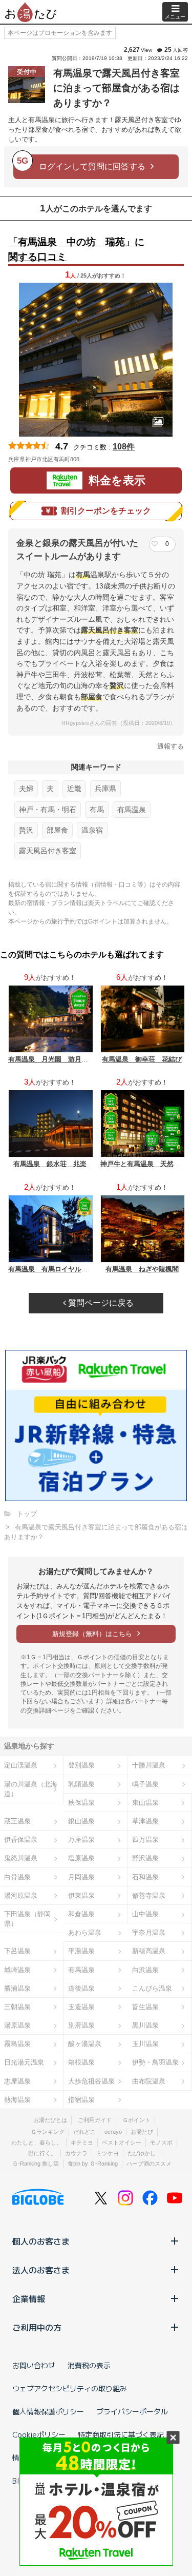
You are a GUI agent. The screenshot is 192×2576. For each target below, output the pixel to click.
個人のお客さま (41, 2241)
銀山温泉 (81, 1821)
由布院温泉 (149, 2081)
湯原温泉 (17, 2025)
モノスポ (161, 2142)
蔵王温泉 (17, 1821)
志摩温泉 (17, 2081)
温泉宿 (92, 830)
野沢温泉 (145, 1858)
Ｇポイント (136, 2120)
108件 (124, 447)
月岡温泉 (81, 1877)
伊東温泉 (81, 1895)
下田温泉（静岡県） (27, 1919)
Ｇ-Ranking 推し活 (36, 2164)
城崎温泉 (17, 1970)
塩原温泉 (81, 1858)
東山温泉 (145, 1803)
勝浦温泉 (17, 1988)
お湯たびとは (50, 2120)
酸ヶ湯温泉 (85, 2044)
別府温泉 (81, 2025)
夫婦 (26, 789)
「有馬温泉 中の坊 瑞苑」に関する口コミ (76, 249)
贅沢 (26, 830)
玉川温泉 (145, 2044)
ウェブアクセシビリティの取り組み (70, 2388)
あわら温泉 (85, 1932)
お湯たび (142, 2132)
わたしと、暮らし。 (37, 2142)
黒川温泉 (145, 2025)
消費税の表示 (89, 2365)
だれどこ (84, 2132)
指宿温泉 (81, 2100)
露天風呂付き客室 (48, 851)
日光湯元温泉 (24, 2062)
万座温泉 (81, 1840)
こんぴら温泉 (152, 1988)
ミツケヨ (108, 2153)
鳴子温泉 (145, 1784)
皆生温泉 (145, 2007)
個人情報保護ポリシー (48, 2411)
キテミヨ (82, 2142)
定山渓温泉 (21, 1765)
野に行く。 (42, 2153)
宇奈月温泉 (149, 1932)
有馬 (97, 810)
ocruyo (113, 2132)
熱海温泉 (17, 2100)
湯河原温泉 (21, 1895)
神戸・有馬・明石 (48, 810)
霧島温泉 (17, 2044)
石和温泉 (145, 1877)
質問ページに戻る (100, 1303)
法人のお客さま (41, 2270)
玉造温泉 (81, 2007)
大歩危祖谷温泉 (91, 2081)
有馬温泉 (132, 810)
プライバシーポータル (132, 2411)
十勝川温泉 (149, 1765)
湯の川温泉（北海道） (31, 1789)
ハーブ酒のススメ (149, 2164)
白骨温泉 (17, 1877)
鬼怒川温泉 (21, 1858)
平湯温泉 (81, 1951)
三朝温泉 (17, 2007)
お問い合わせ (34, 2365)
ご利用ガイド (95, 2120)
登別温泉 (81, 1765)
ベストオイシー (122, 2142)
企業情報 (29, 2298)
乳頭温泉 (81, 1784)
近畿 (74, 789)
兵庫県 (105, 789)
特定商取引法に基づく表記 (121, 2434)
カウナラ (76, 2153)
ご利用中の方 (37, 2327)
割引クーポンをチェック (106, 511)
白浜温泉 (145, 1970)
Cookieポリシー (39, 2434)
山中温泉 (145, 1914)
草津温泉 (145, 1821)
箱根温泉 (81, 2062)
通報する (170, 746)
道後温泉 (81, 1988)
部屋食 (57, 830)
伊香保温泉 (21, 1840)
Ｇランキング (48, 2132)
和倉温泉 (81, 1914)
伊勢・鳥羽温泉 (155, 2062)
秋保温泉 (81, 1803)
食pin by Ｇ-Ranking (93, 2164)
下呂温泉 (17, 1951)
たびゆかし (142, 2153)
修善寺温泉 (149, 1895)
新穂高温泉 (149, 1951)
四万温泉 (145, 1840)
